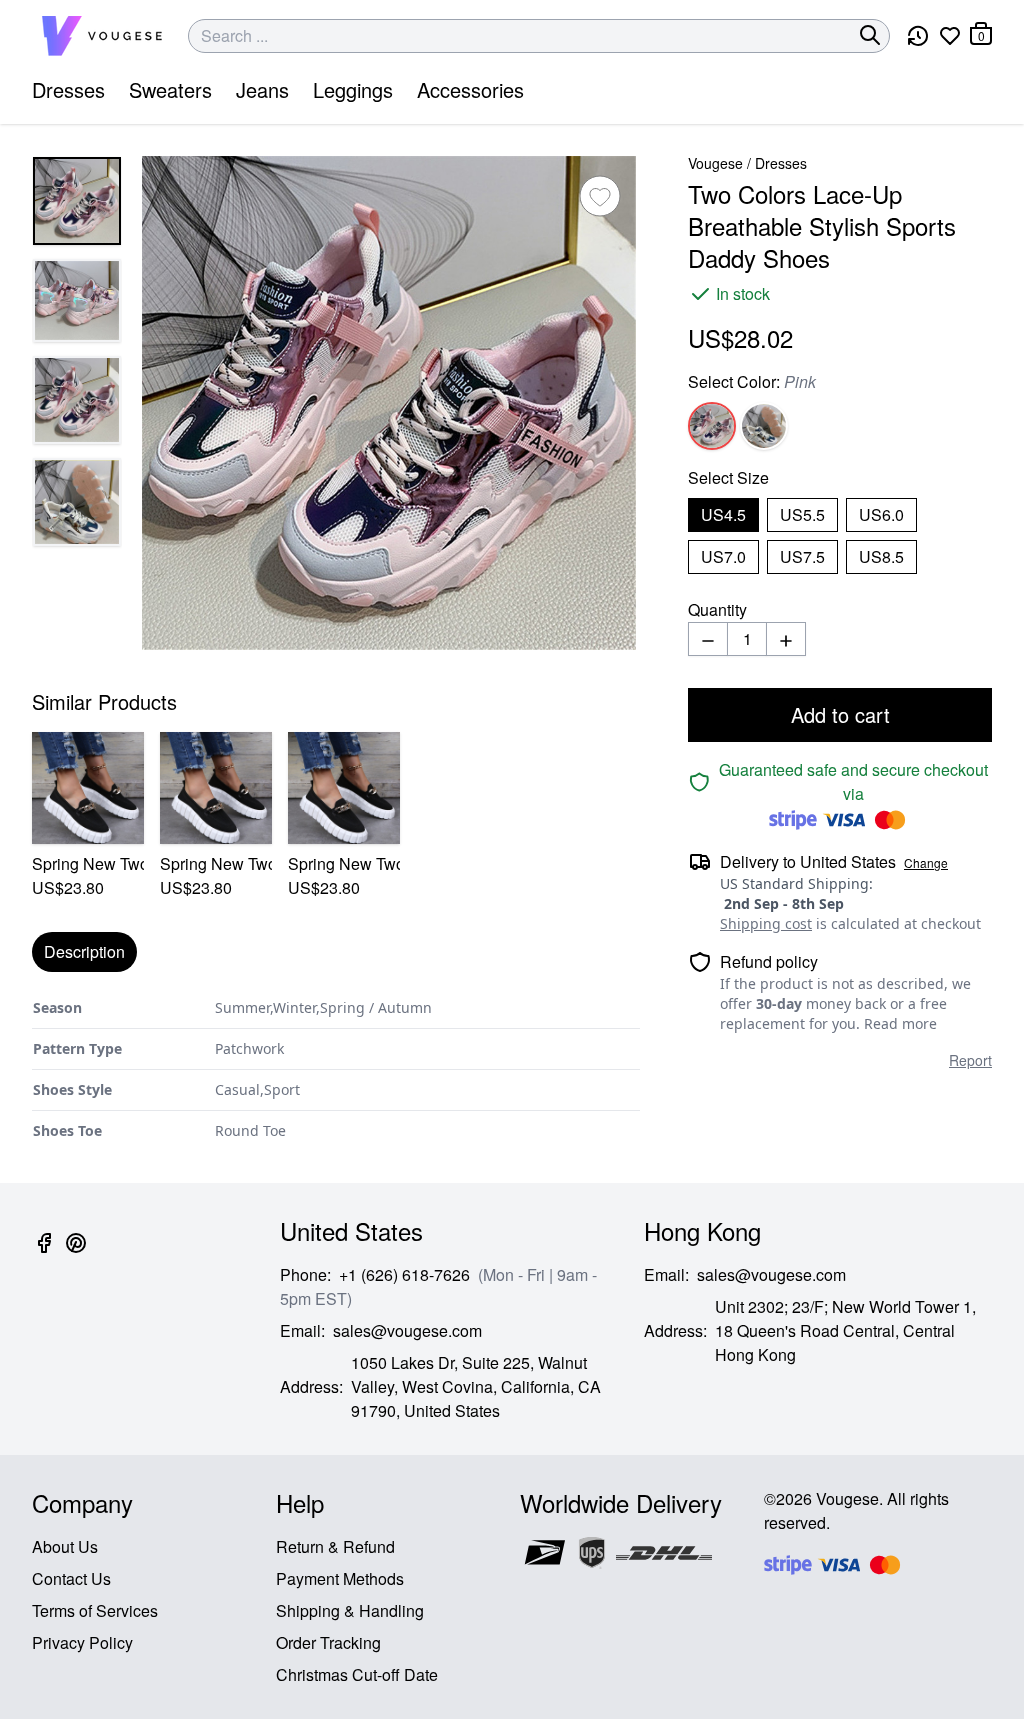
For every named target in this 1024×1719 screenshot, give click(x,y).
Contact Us (71, 1578)
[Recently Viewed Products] (918, 36)
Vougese (715, 163)
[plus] (786, 639)
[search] (870, 35)
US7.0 (723, 556)
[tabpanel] (336, 1069)
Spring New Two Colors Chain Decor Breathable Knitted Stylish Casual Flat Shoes (88, 863)
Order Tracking (328, 1642)
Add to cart (840, 714)
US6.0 (881, 514)
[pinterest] (76, 1254)
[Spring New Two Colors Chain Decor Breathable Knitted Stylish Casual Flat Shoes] (88, 788)
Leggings (353, 89)
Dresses (68, 89)
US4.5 (723, 514)
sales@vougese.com (407, 1330)
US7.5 (802, 556)
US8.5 (881, 556)
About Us (65, 1546)
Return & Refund (335, 1546)
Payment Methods (340, 1578)
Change (926, 863)
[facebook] (44, 1254)
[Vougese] (102, 36)
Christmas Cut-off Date (357, 1674)
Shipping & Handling (350, 1610)
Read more (900, 1023)
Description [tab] (84, 951)
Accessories (470, 89)
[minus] (708, 639)
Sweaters (170, 89)
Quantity (717, 609)
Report (970, 1060)
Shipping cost (766, 923)
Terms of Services (95, 1610)
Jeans (262, 89)
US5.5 (802, 514)
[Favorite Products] (950, 36)
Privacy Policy (82, 1642)
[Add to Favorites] (600, 196)
